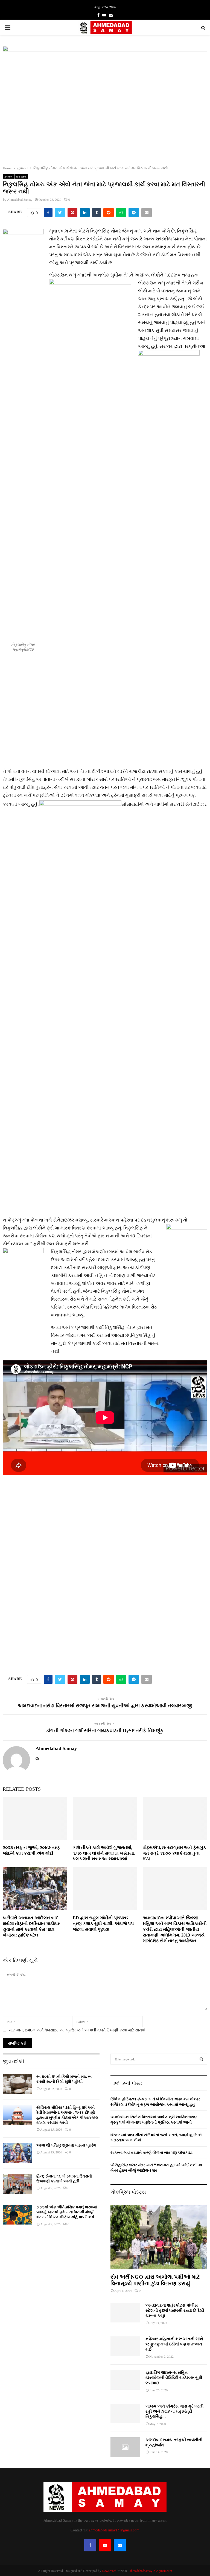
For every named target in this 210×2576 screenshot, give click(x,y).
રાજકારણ (21, 176)
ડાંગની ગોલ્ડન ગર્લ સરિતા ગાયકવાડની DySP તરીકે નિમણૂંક (105, 1731)
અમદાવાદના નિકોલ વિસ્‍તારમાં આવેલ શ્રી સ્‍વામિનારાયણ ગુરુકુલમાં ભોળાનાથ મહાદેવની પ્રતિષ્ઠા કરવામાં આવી (154, 2119)
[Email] (120, 2545)
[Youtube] (105, 2545)
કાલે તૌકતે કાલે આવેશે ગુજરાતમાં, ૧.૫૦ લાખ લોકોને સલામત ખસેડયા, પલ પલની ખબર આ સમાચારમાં (104, 1853)
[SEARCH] (201, 2059)
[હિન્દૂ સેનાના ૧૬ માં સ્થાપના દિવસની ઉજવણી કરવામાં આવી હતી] (17, 2184)
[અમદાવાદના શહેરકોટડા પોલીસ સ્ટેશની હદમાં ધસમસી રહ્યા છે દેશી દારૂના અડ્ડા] (125, 2313)
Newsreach (109, 2571)
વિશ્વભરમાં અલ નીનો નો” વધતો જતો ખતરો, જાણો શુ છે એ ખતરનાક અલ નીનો (156, 2137)
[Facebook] (90, 2545)
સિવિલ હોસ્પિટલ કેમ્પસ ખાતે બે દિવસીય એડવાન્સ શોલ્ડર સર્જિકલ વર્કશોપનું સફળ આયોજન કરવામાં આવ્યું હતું (155, 2102)
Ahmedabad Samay (20, 199)
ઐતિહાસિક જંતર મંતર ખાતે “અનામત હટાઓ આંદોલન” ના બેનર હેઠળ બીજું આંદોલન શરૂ (156, 2167)
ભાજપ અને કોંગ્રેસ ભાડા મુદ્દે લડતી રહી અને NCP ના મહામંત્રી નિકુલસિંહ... (174, 2411)
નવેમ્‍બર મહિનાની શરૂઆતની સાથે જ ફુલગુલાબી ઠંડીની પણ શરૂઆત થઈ (174, 2344)
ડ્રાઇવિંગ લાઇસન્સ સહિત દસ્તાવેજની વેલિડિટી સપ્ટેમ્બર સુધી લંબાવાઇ (174, 2378)
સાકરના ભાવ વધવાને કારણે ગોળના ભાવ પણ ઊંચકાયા (151, 2152)
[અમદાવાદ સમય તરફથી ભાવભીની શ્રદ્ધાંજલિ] (125, 2447)
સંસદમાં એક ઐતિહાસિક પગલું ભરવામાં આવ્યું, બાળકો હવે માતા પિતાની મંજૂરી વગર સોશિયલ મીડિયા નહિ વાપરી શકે (67, 2212)
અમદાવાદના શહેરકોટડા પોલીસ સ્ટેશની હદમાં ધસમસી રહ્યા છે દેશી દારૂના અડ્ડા (175, 2311)
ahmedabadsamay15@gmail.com (114, 2530)
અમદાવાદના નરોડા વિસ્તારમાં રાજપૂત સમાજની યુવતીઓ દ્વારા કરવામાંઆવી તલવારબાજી (105, 1706)
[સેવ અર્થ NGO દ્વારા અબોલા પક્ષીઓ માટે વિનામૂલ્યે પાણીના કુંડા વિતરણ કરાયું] (159, 2237)
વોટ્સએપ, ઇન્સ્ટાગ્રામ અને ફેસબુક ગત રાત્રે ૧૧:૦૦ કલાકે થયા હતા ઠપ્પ (174, 1853)
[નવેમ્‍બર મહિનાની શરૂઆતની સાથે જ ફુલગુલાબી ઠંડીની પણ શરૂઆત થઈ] (125, 2346)
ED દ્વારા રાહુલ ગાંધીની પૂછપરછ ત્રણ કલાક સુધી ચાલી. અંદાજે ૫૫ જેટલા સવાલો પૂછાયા (103, 1924)
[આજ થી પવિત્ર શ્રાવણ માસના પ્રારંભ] (17, 2153)
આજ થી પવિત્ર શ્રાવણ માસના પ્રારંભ (66, 2145)
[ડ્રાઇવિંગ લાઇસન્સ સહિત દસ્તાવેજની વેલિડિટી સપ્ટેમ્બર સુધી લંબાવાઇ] (125, 2380)
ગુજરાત (8, 176)
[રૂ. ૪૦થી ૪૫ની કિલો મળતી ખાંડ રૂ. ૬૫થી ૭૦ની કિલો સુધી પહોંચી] (17, 2084)
